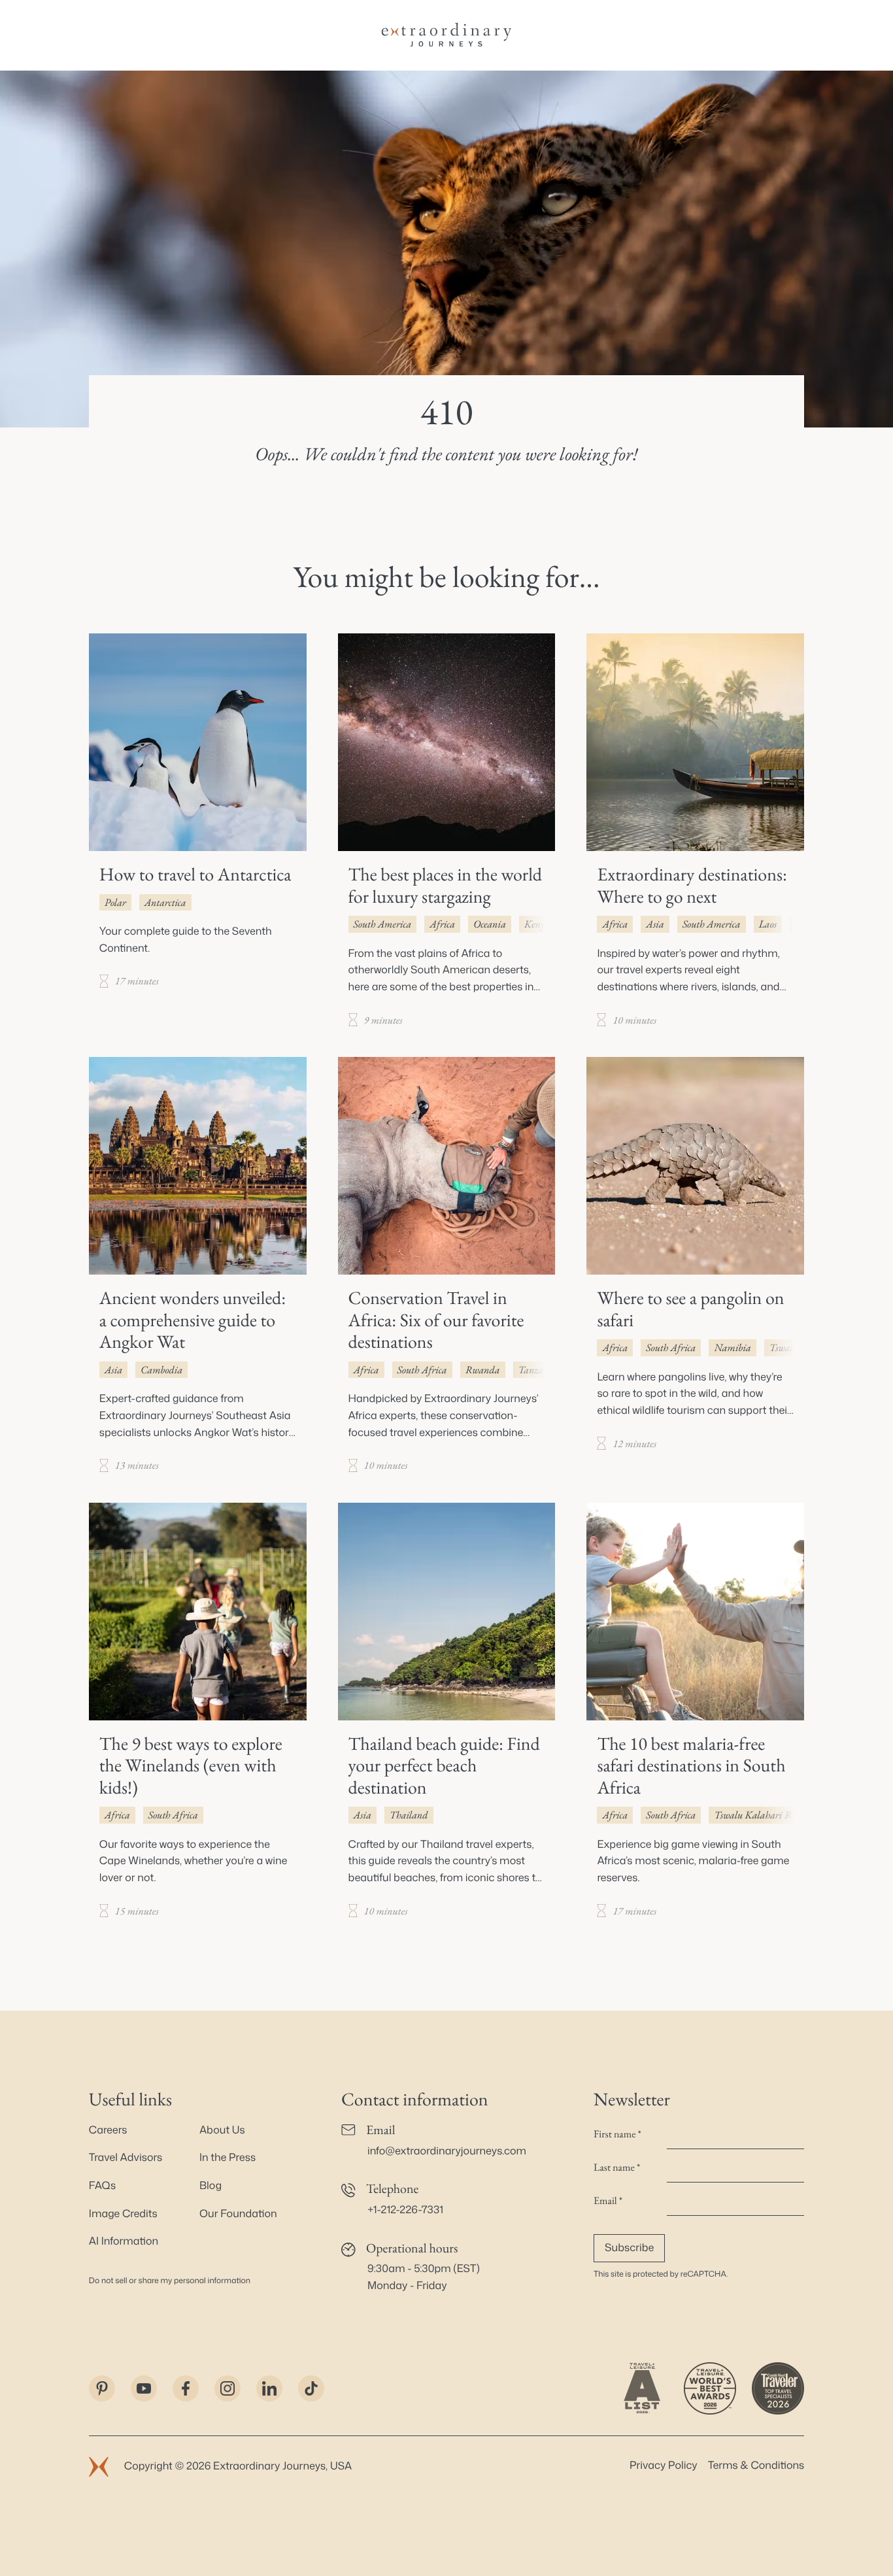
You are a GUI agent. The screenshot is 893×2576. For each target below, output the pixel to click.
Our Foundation (238, 2214)
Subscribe (629, 2248)
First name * (617, 2134)
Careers (108, 2130)
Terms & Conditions (756, 2466)
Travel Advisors (126, 2158)
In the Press (227, 2158)
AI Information (124, 2241)
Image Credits (123, 2214)
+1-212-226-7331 (405, 2210)
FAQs (102, 2186)
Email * (608, 2200)
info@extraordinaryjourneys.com (447, 2151)
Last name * (617, 2167)
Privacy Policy (664, 2466)
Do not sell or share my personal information (170, 2280)
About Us (222, 2130)
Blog (211, 2186)
